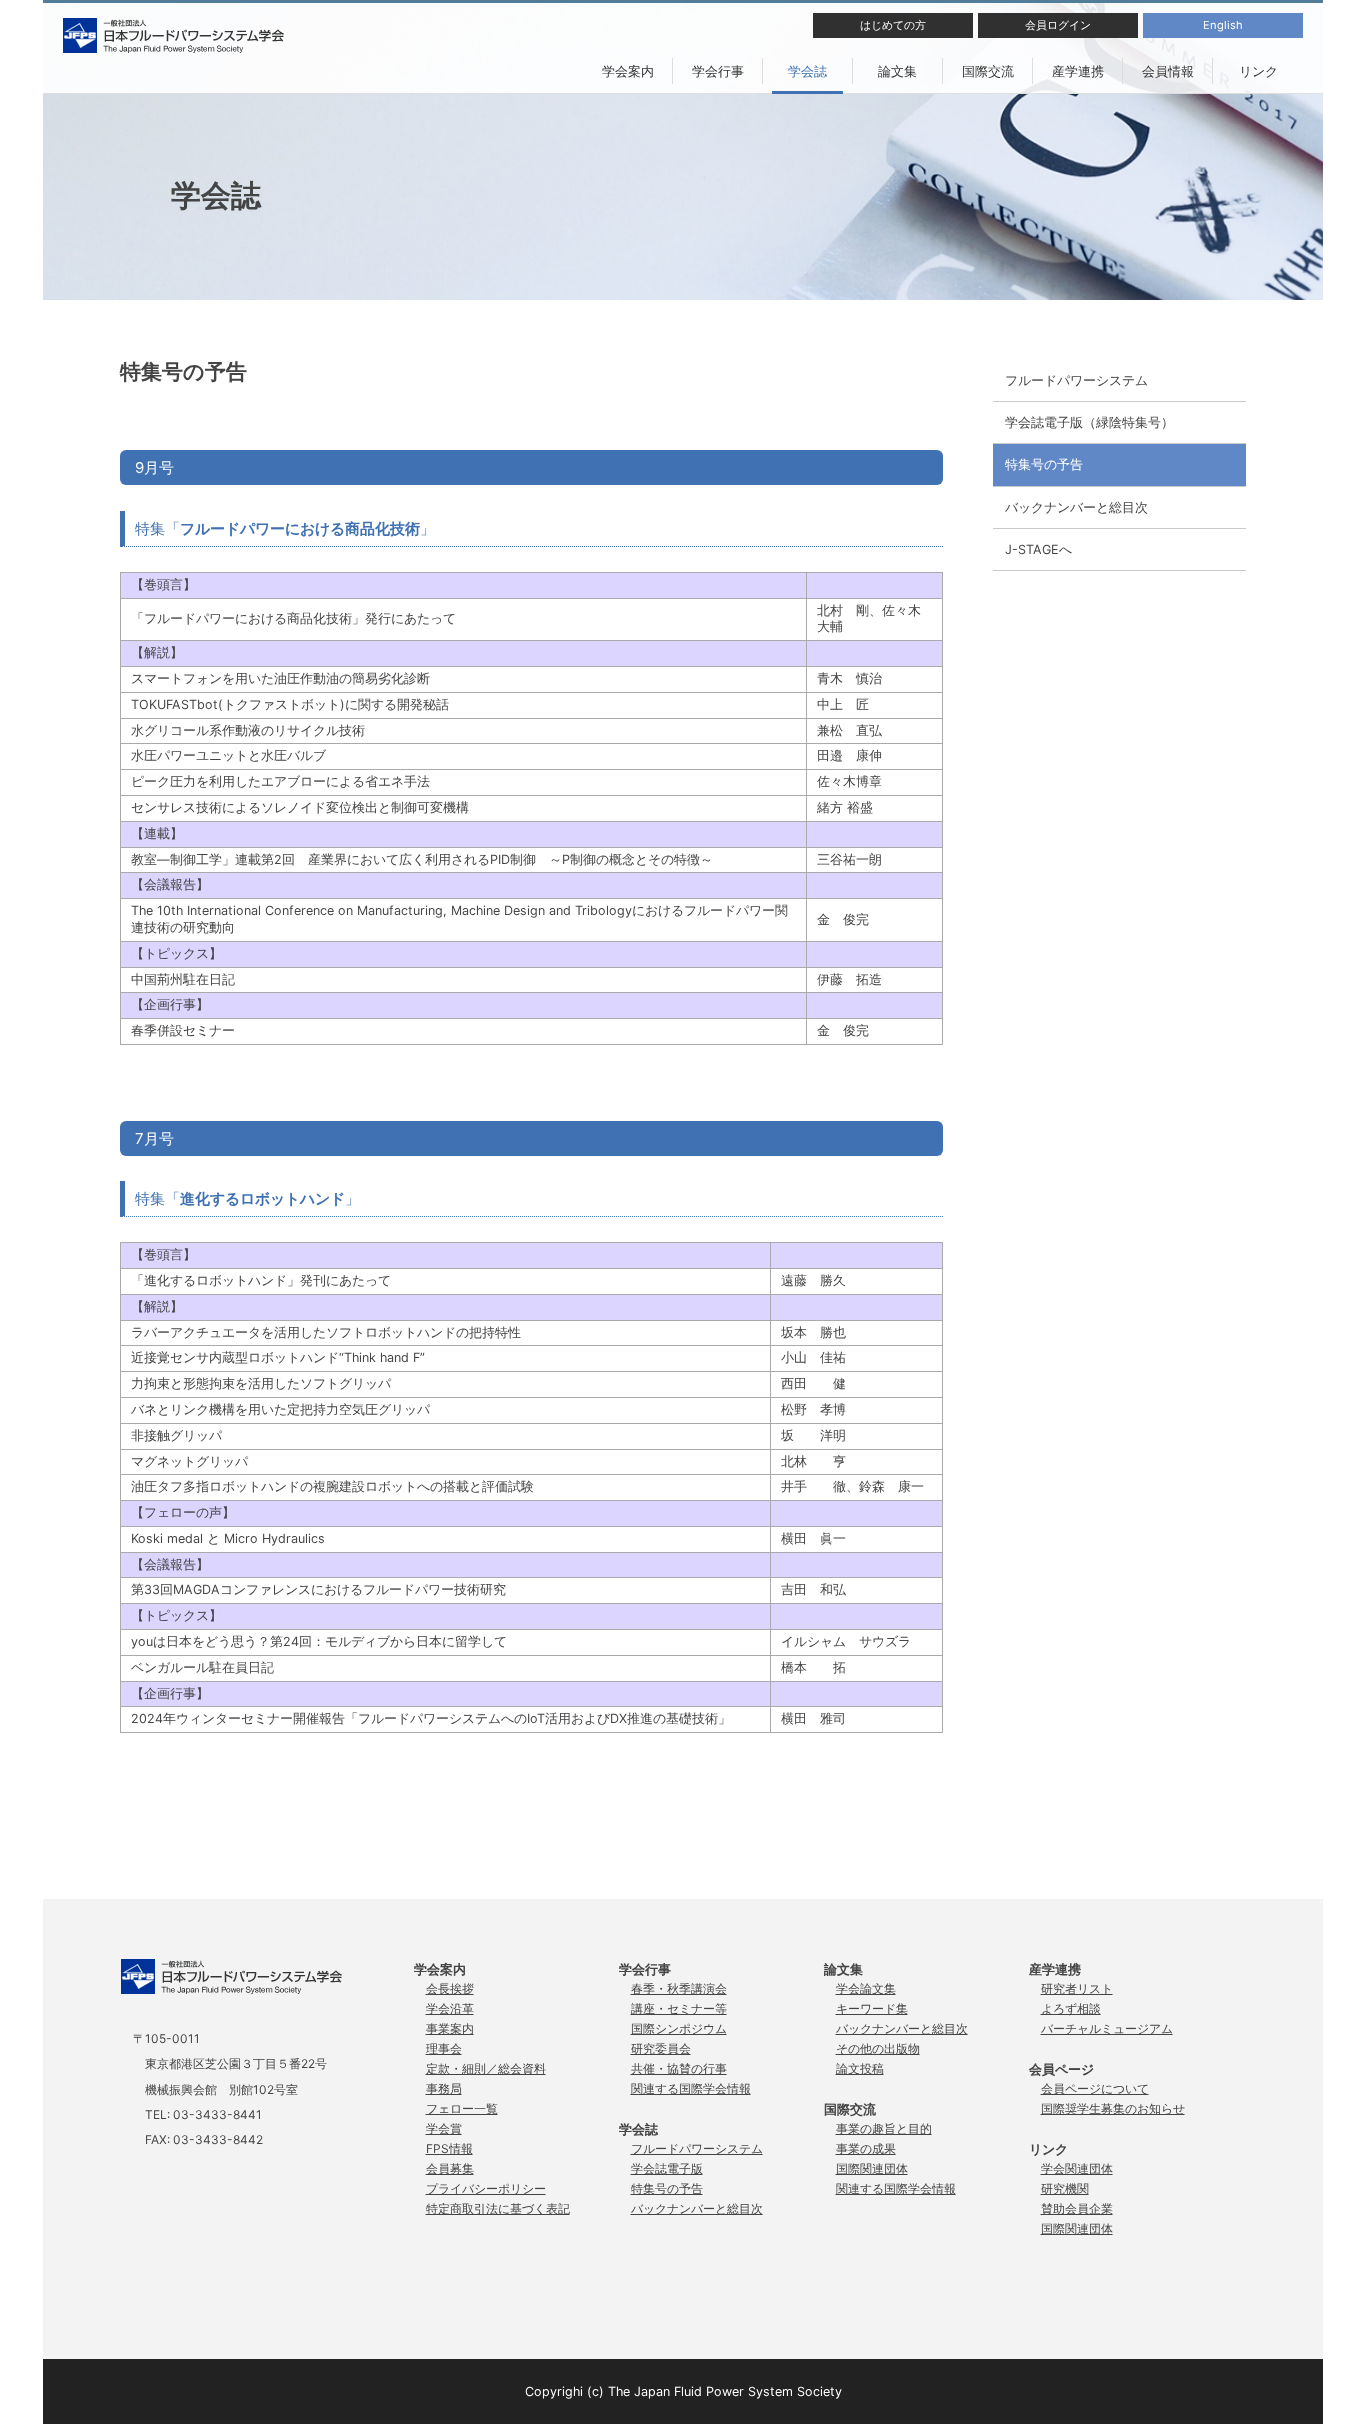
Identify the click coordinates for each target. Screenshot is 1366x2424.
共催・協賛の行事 (679, 2068)
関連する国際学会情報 (691, 2088)
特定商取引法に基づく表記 (498, 2208)
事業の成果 (866, 2148)
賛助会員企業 (1077, 2208)
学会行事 (718, 71)
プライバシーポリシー (486, 2188)
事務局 (444, 2088)
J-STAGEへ (1038, 549)
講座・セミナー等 (679, 2008)
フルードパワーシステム (1076, 380)
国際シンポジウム (679, 2028)
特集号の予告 (1044, 464)
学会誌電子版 (667, 2168)
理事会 (444, 2048)
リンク (1258, 71)
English (1223, 25)
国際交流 (988, 71)
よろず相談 (1071, 2008)
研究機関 (1065, 2188)
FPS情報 (449, 2148)
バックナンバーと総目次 (1076, 507)
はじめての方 (893, 25)
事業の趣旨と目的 (884, 2128)
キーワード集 (872, 2008)
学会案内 (628, 71)
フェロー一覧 (462, 2108)
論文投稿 (860, 2068)
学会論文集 (866, 1988)
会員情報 (1168, 71)
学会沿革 (450, 2008)
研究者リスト (1077, 1988)
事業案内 (450, 2028)
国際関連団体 (872, 2168)
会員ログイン (1058, 25)
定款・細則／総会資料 (486, 2068)
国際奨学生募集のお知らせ (1113, 2108)
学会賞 (444, 2128)
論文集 (897, 71)
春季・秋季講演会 (679, 1988)
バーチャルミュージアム (1107, 2028)
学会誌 (807, 71)
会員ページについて (1095, 2088)
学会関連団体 (1077, 2168)
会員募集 (450, 2168)
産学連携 (1078, 71)
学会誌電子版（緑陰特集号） (1089, 422)
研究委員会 (661, 2048)
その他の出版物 (878, 2048)
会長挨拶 (450, 1988)
